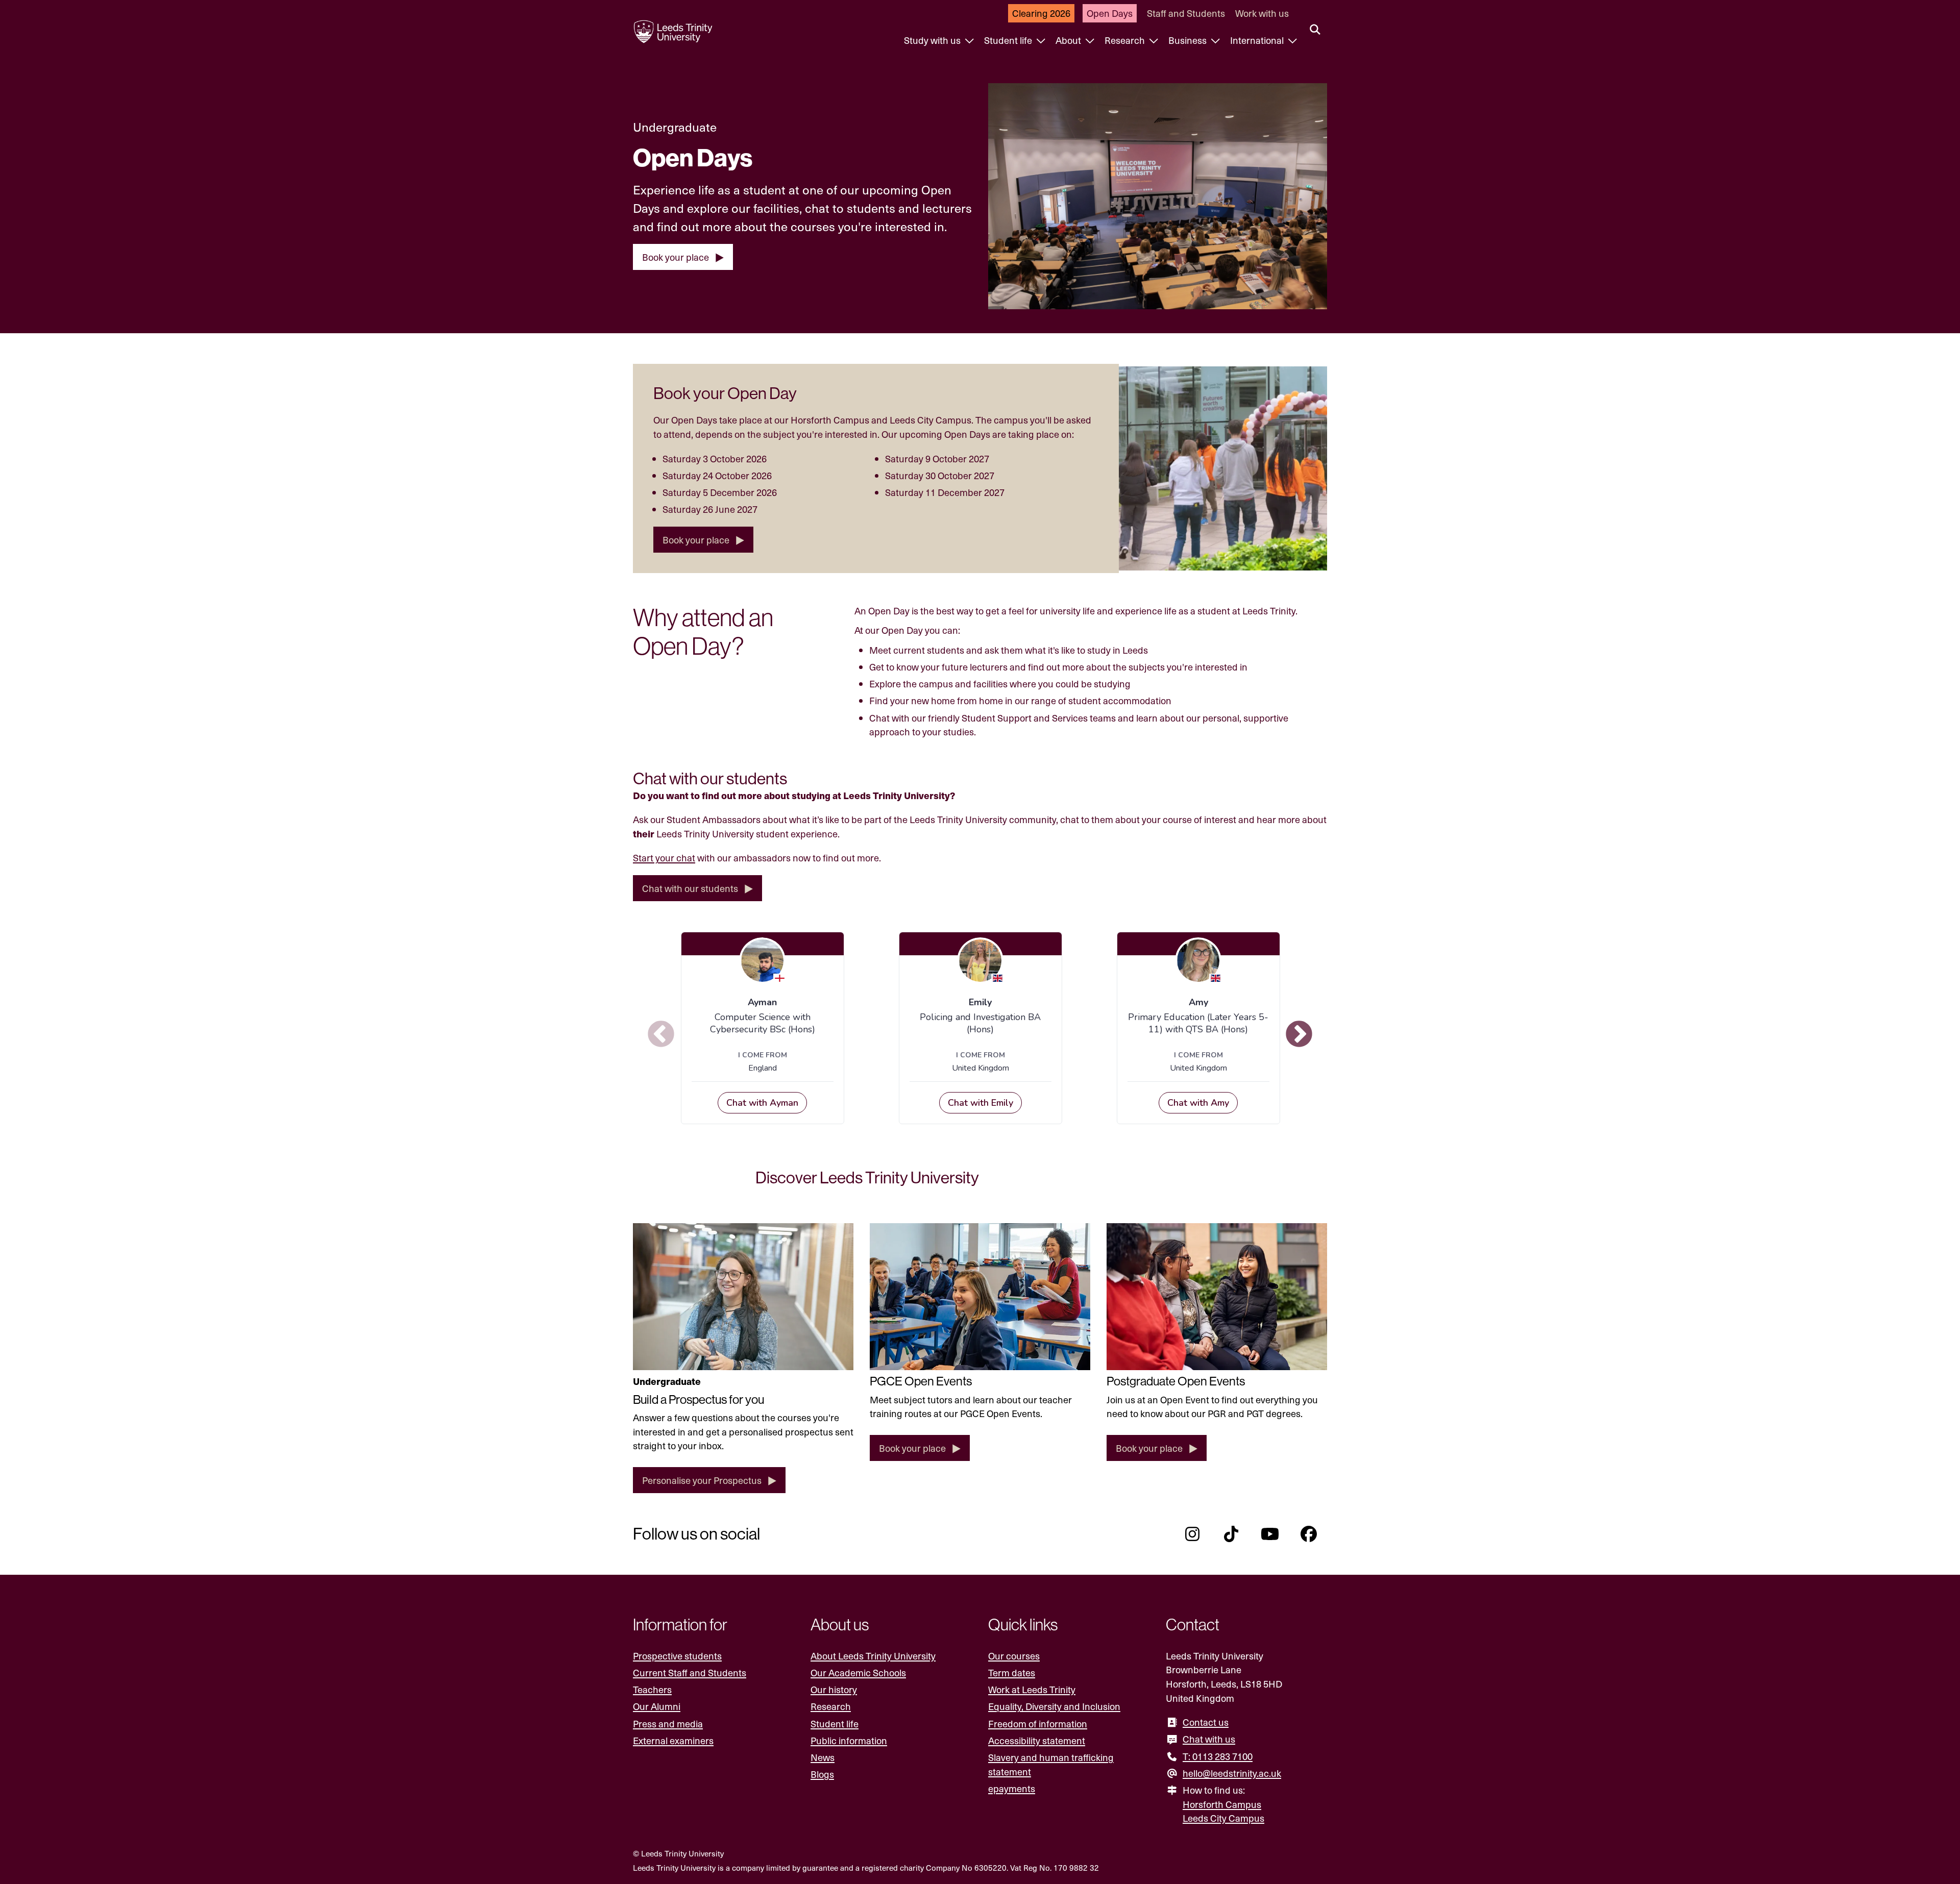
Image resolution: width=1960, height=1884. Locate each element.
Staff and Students (1186, 13)
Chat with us (1209, 1739)
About (1069, 40)
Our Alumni (657, 1706)
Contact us (1206, 1722)
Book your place (676, 257)
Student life (1009, 40)
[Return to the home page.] (673, 32)
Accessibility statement (1037, 1740)
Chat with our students (690, 888)
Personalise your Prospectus (702, 1480)
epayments (1012, 1788)
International (1258, 40)
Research (1126, 40)
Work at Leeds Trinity (1032, 1689)
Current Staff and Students (690, 1672)
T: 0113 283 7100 (1218, 1756)
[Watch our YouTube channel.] (1270, 1534)
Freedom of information (1038, 1724)
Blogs (822, 1774)
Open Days (1110, 13)
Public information (849, 1740)
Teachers (652, 1689)
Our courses (1014, 1656)
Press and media (668, 1724)
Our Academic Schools (858, 1672)
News (823, 1757)
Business (1189, 40)
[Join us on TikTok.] (1231, 1534)
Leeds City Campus (1223, 1818)
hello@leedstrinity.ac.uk (1232, 1773)
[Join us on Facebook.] (1309, 1534)
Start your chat (664, 858)
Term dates (1012, 1672)
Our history (834, 1689)
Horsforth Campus (1222, 1804)
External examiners (673, 1740)
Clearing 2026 (1041, 13)
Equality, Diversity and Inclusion (1054, 1706)
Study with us (933, 40)
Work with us (1262, 13)
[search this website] (1315, 30)
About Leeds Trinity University (873, 1656)
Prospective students (677, 1656)
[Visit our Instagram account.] (1192, 1534)
